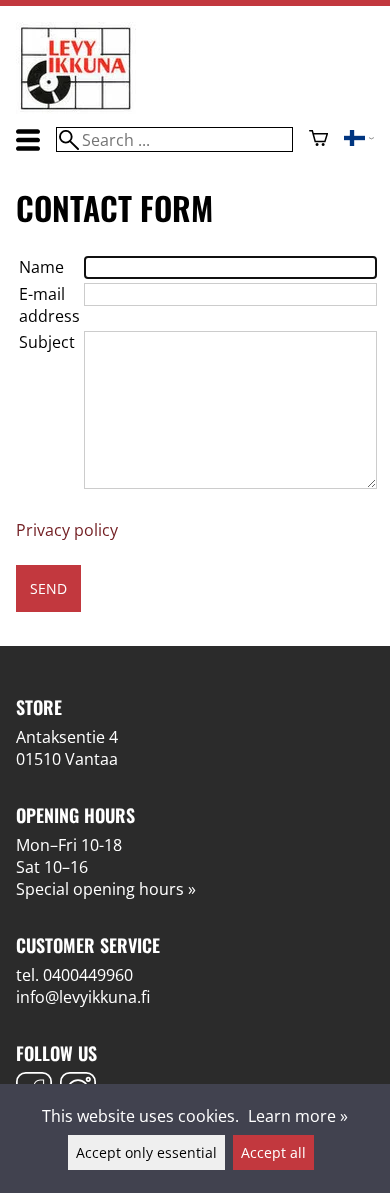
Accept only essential (146, 1152)
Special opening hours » (106, 889)
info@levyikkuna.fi (83, 997)
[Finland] (359, 140)
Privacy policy (67, 530)
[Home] (76, 108)
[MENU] (28, 139)
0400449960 (88, 975)
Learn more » (298, 1116)
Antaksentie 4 (67, 737)
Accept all (273, 1152)
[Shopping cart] (318, 140)
